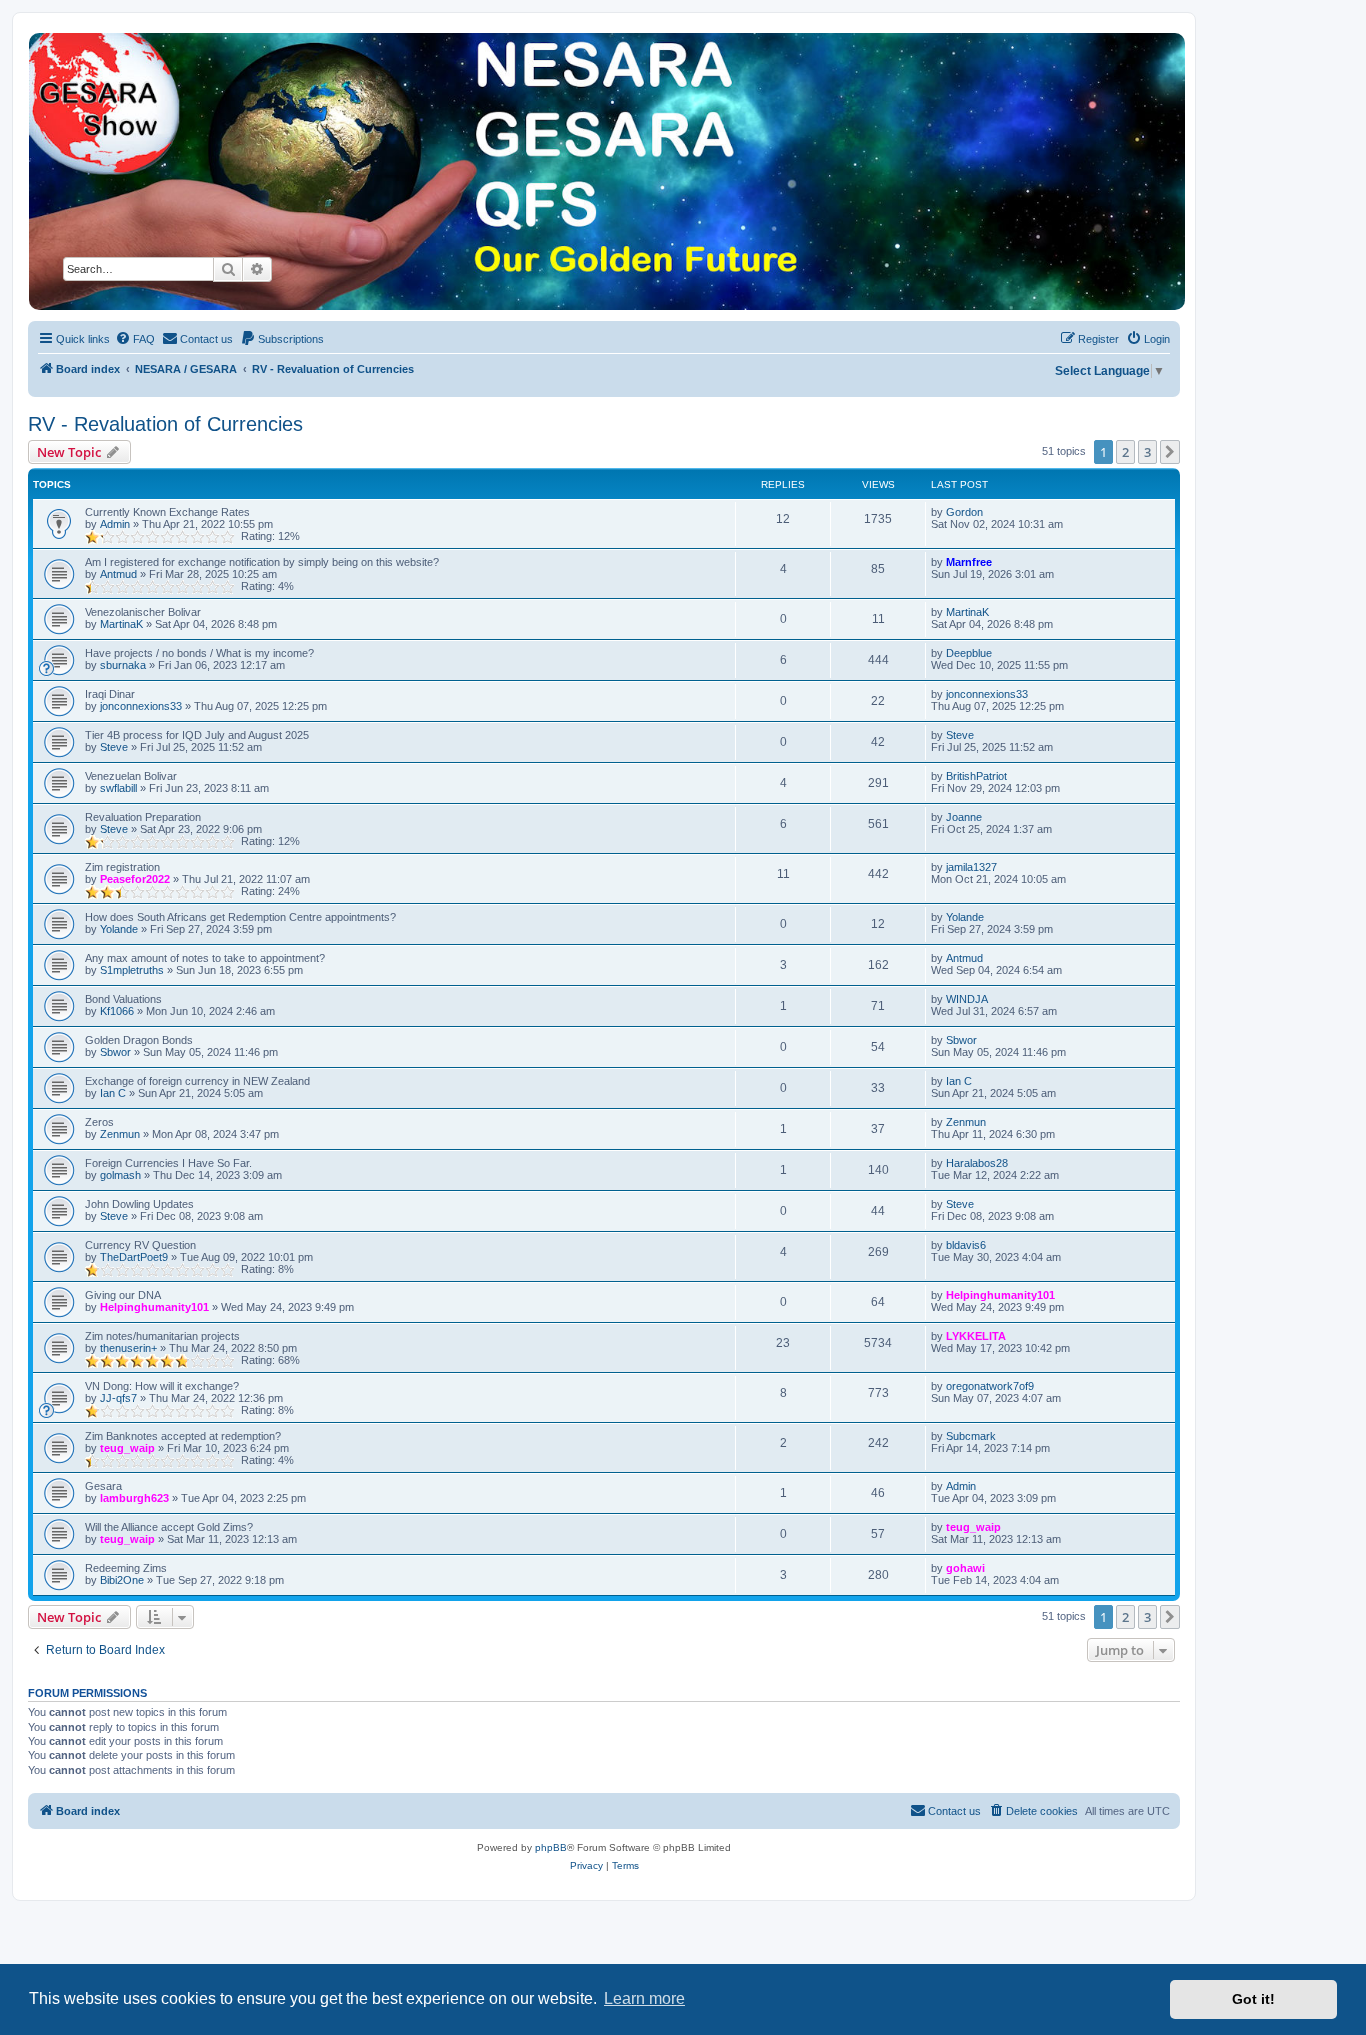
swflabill (118, 788)
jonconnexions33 (141, 706)
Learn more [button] (644, 1998)
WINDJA (967, 999)
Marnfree (969, 562)
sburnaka (123, 665)
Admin (115, 524)
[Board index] (605, 171)
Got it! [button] (1253, 1999)
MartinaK (121, 624)
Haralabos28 (977, 1163)
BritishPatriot (976, 776)
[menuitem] (135, 339)
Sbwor (115, 1052)
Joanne (964, 817)
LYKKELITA (976, 1336)
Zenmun (120, 1134)
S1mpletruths (132, 970)
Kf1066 (117, 1011)
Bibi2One (122, 1580)
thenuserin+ (128, 1348)
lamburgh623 (134, 1498)
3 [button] (1147, 452)
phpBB (551, 1847)
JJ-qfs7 (118, 1398)
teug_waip (127, 1448)
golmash (120, 1175)
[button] (1170, 452)
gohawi (965, 1568)
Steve (114, 747)
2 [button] (1125, 452)
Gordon (964, 512)
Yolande (119, 929)
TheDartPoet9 (134, 1257)
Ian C (113, 1093)
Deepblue (969, 653)
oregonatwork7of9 (990, 1386)
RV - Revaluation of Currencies (165, 424)
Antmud (118, 574)
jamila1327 (971, 867)
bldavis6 (966, 1245)
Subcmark (971, 1436)
